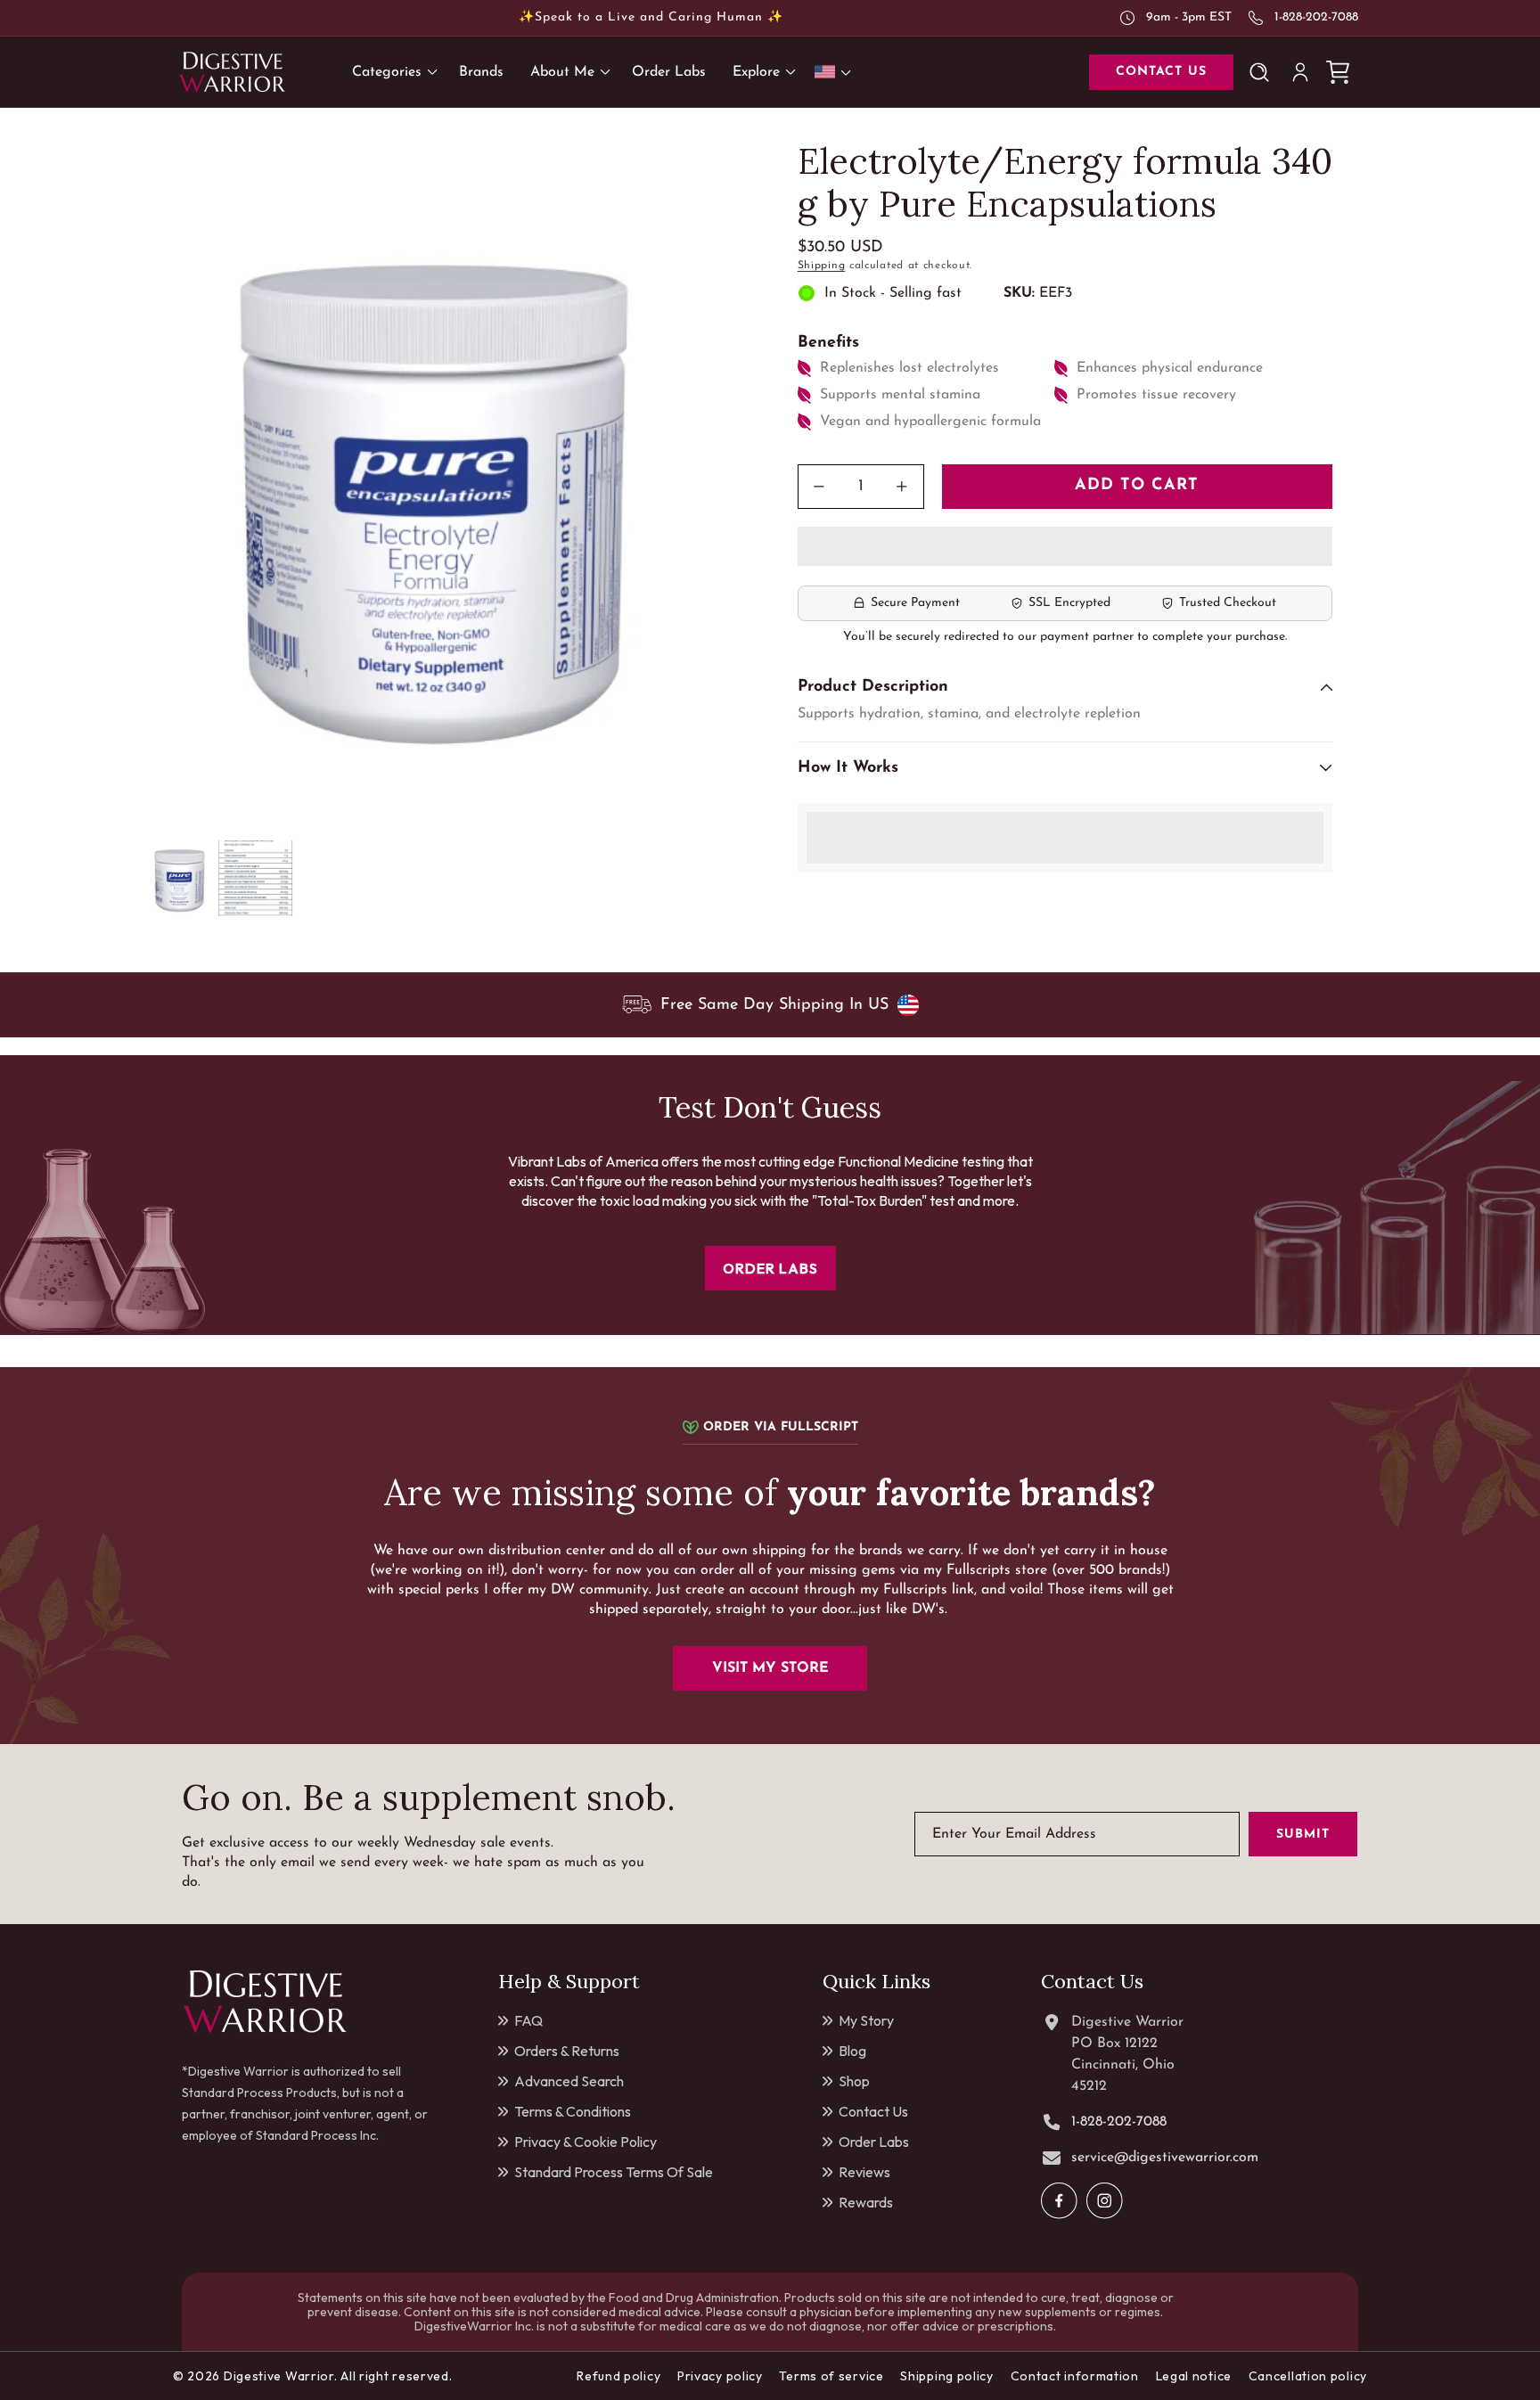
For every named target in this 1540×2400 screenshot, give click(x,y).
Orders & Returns (567, 2051)
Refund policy (618, 2376)
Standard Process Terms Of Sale (614, 2172)
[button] (1065, 547)
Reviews (864, 2172)
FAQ (528, 2020)
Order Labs (874, 2142)
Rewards (866, 2202)
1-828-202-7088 (1316, 17)
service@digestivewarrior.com (1165, 2158)
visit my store (770, 1668)
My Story (866, 2020)
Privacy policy (720, 2376)
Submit (1303, 1835)
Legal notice (1194, 2376)
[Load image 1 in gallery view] (180, 878)
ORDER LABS (770, 1268)
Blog (852, 2051)
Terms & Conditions (573, 2111)
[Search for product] (1263, 72)
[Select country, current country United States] (836, 72)
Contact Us (873, 2111)
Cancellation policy (1308, 2376)
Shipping (822, 266)
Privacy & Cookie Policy (586, 2142)
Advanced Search (569, 2081)
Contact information (1075, 2376)
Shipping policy (947, 2376)
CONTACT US (1161, 72)
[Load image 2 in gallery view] (255, 878)
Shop (854, 2081)
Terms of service (831, 2376)
